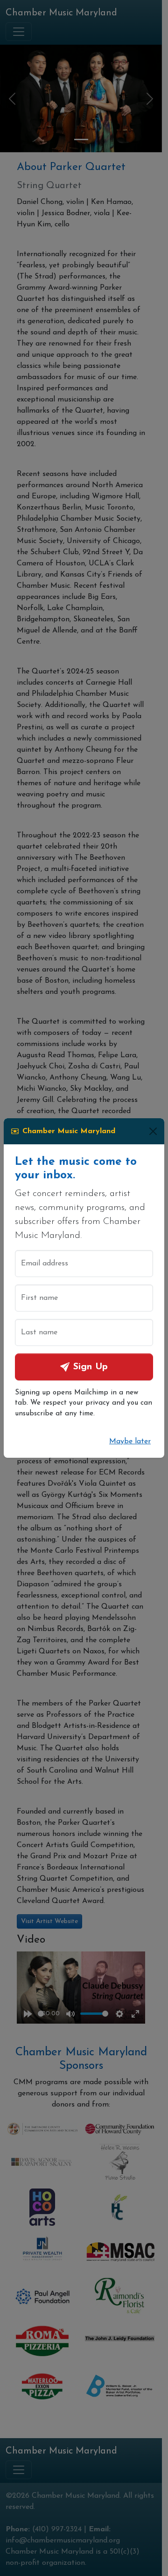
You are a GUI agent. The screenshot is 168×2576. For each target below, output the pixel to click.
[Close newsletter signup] (153, 1131)
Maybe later (130, 1441)
